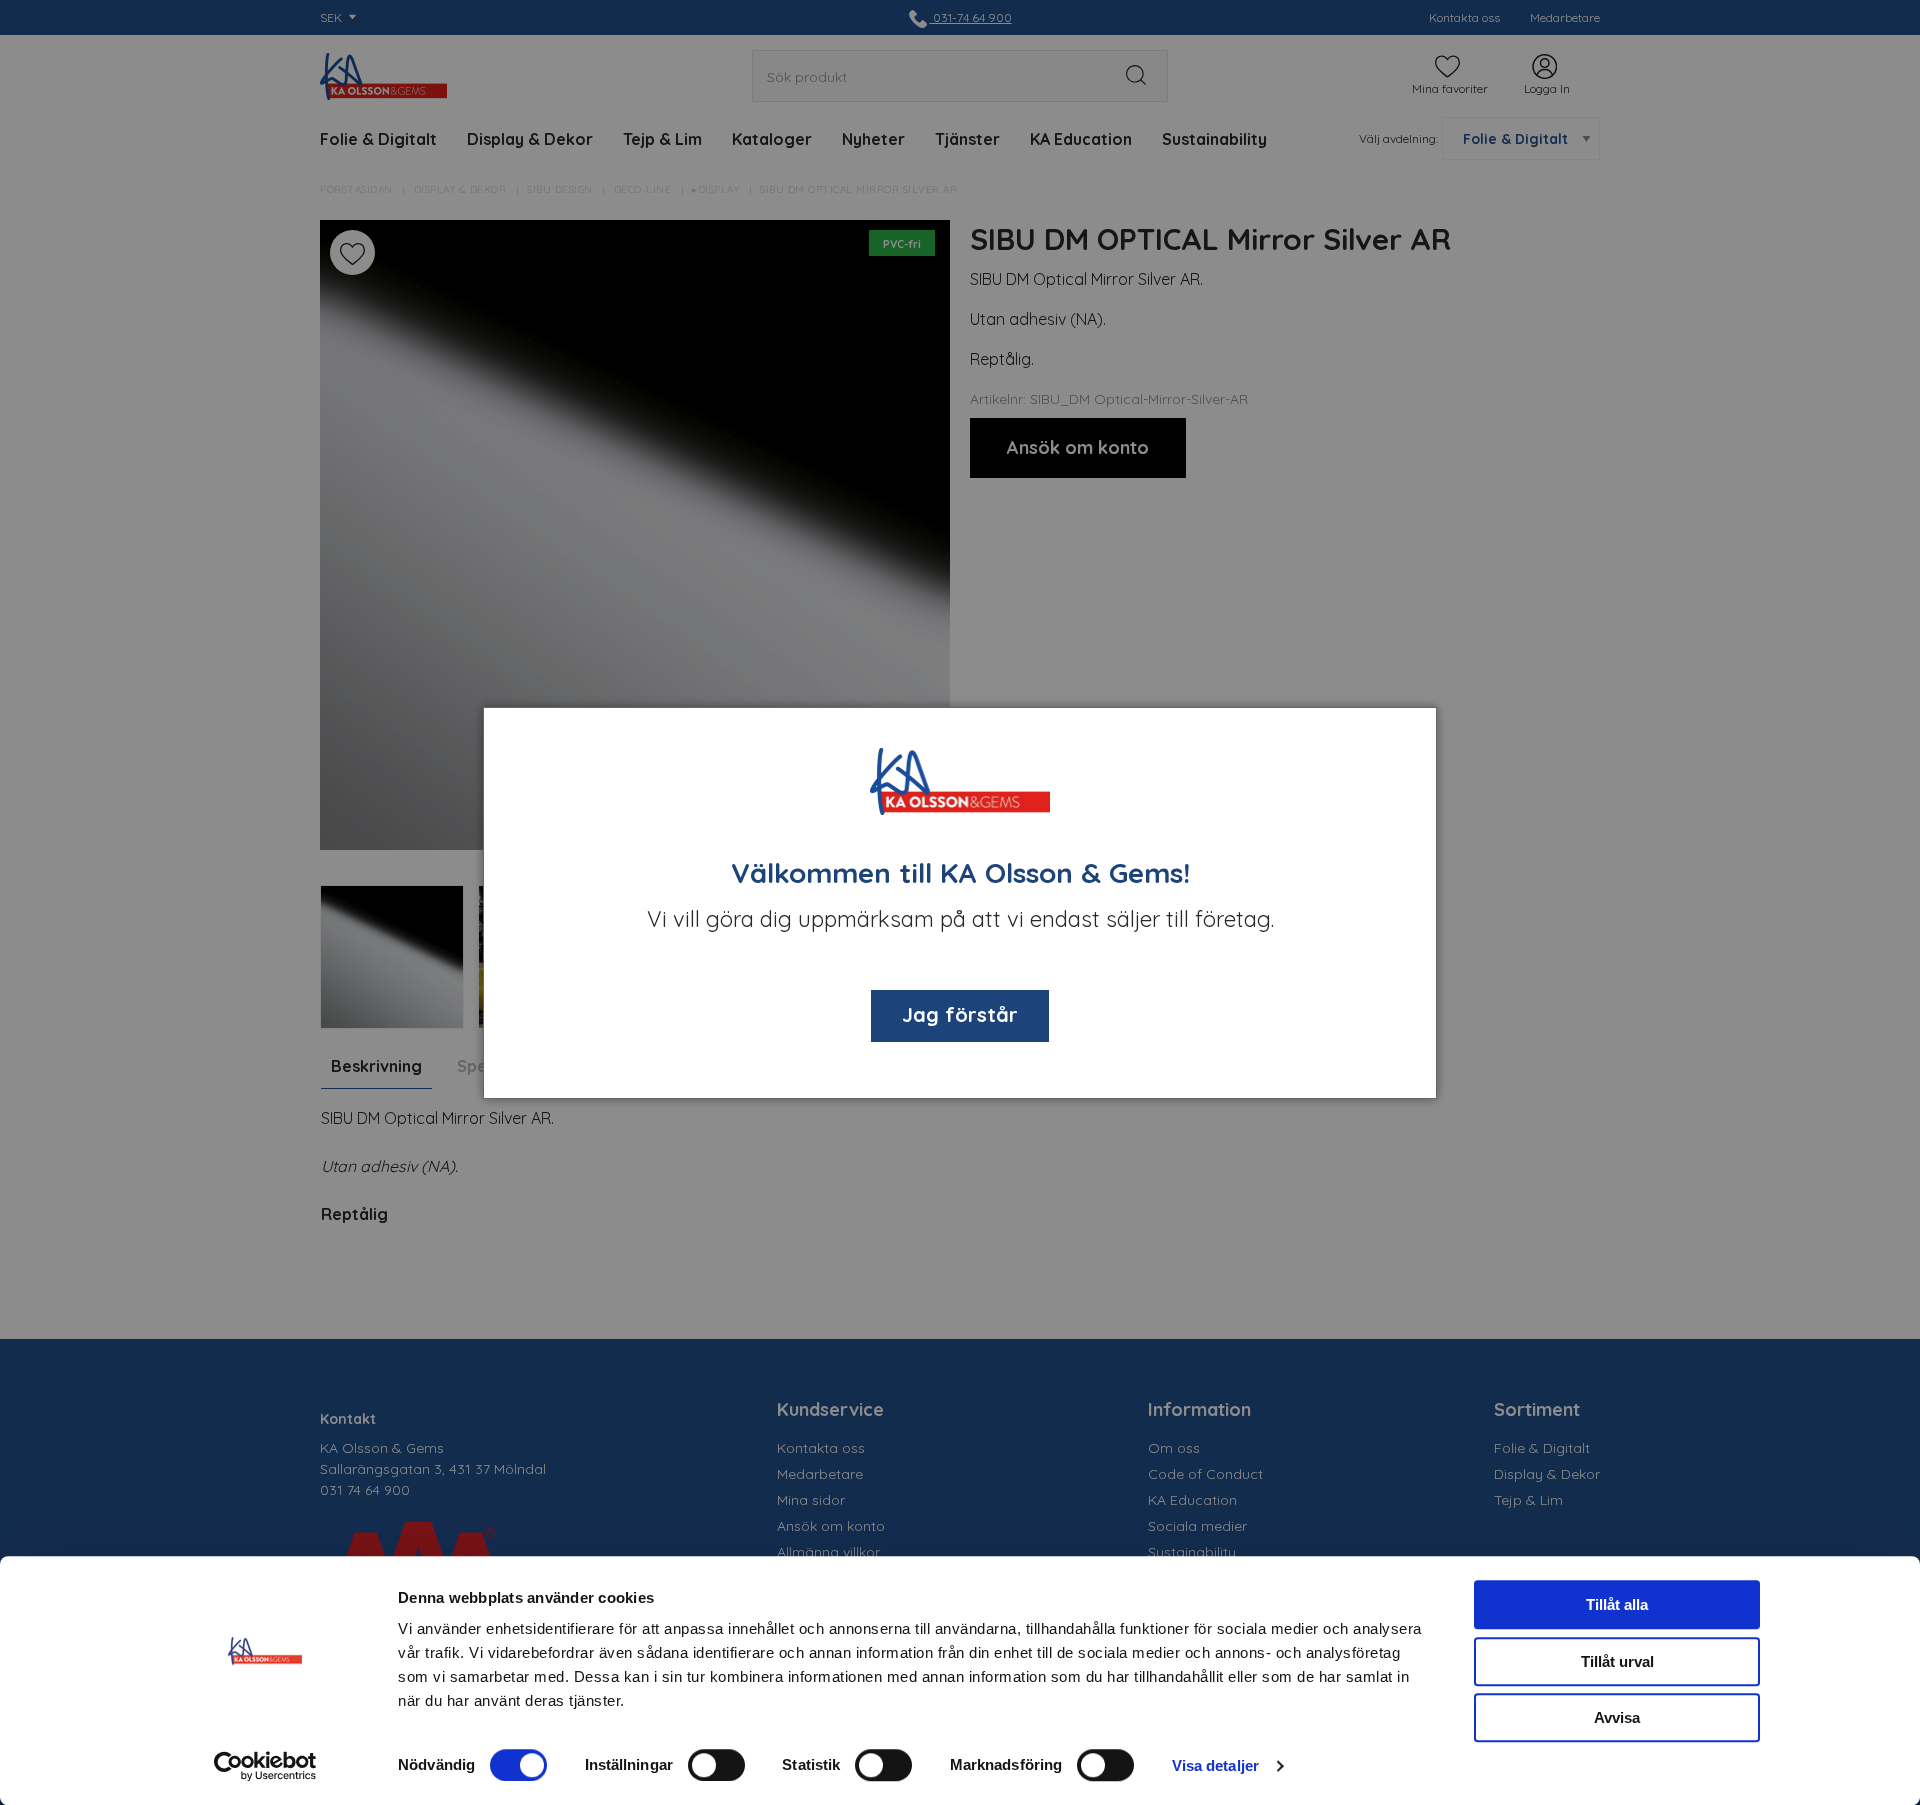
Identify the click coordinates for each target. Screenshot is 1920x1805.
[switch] (716, 1765)
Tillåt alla (1617, 1604)
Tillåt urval (1617, 1661)
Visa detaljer (1215, 1765)
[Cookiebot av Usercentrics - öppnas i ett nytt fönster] (265, 1766)
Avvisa (1617, 1717)
